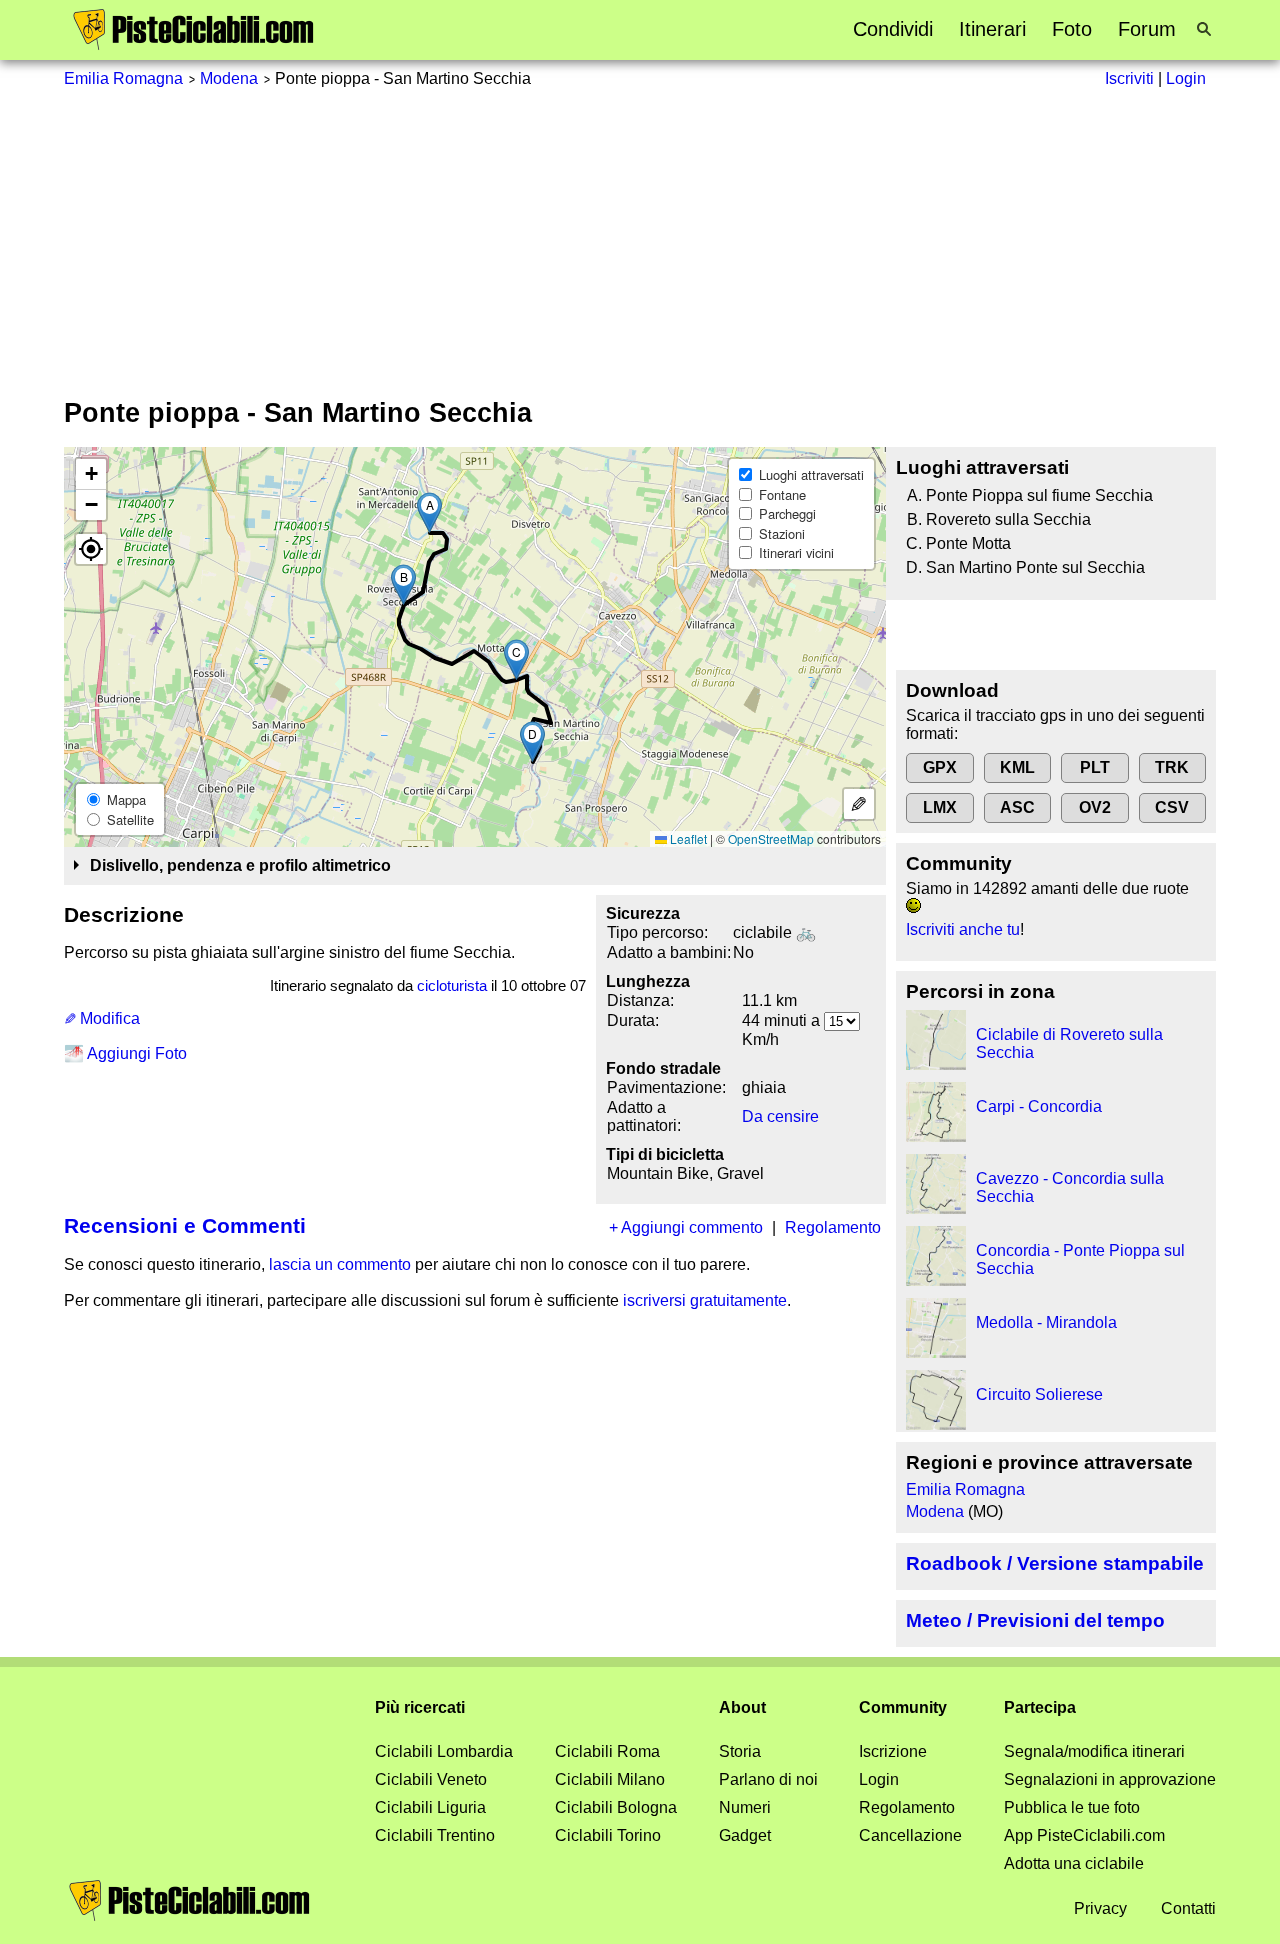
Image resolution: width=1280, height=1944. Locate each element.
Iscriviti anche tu (963, 929)
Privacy (1100, 1908)
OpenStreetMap (771, 838)
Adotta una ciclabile (1074, 1863)
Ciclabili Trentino (435, 1835)
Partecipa (1040, 1707)
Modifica (108, 1018)
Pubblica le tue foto (1072, 1807)
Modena (229, 78)
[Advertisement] (640, 239)
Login (879, 1779)
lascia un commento (340, 1264)
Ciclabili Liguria (430, 1807)
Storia (740, 1751)
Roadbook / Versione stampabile (1055, 1563)
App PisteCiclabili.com (1084, 1835)
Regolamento (833, 1227)
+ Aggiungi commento (686, 1227)
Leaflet (687, 838)
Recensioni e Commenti (185, 1225)
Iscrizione (893, 1751)
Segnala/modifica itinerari (1094, 1751)
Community (903, 1707)
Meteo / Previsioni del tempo (1035, 1620)
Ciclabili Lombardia (444, 1751)
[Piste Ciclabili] (194, 45)
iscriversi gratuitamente (705, 1300)
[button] (429, 512)
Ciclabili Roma (607, 1751)
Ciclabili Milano (610, 1779)
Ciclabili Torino (608, 1835)
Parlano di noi (768, 1779)
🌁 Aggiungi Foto (125, 1053)
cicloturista (452, 985)
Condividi (893, 29)
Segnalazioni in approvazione (1110, 1779)
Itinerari (992, 29)
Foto (1072, 29)
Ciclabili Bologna (616, 1807)
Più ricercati (420, 1707)
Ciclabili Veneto (431, 1779)
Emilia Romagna (123, 78)
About (742, 1707)
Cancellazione (910, 1835)
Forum (1147, 29)
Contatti (1188, 1908)
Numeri (745, 1807)
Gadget (745, 1835)
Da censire (780, 1116)
